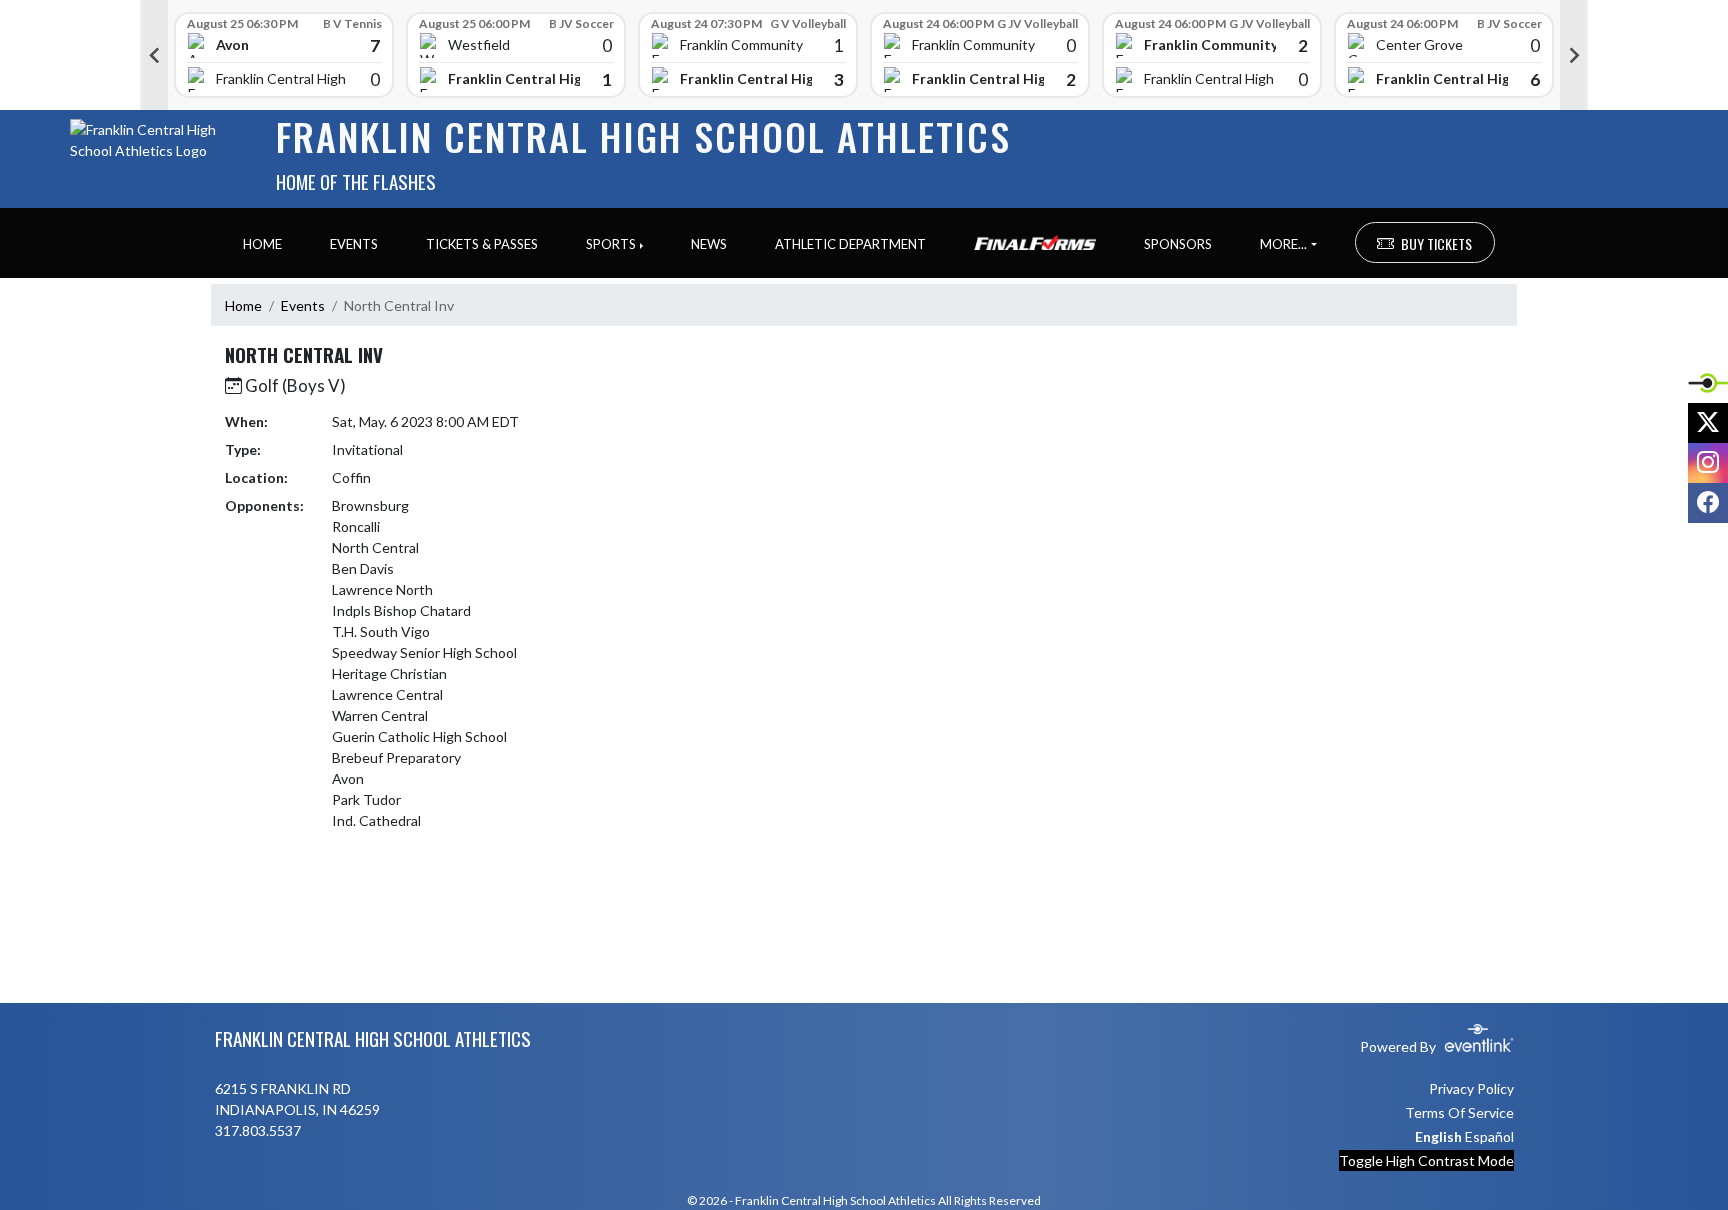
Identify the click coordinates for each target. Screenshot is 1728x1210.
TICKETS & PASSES (482, 244)
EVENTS (354, 244)
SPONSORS (1178, 244)
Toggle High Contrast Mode (1426, 1160)
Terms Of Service (1459, 1112)
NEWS (709, 244)
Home (243, 305)
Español (1489, 1136)
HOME (262, 244)
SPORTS (611, 244)
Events (303, 305)
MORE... (1283, 244)
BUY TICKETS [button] (1436, 243)
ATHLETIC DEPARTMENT (850, 244)
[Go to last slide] (154, 55)
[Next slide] (1574, 55)
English (1438, 1136)
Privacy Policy (1471, 1088)
